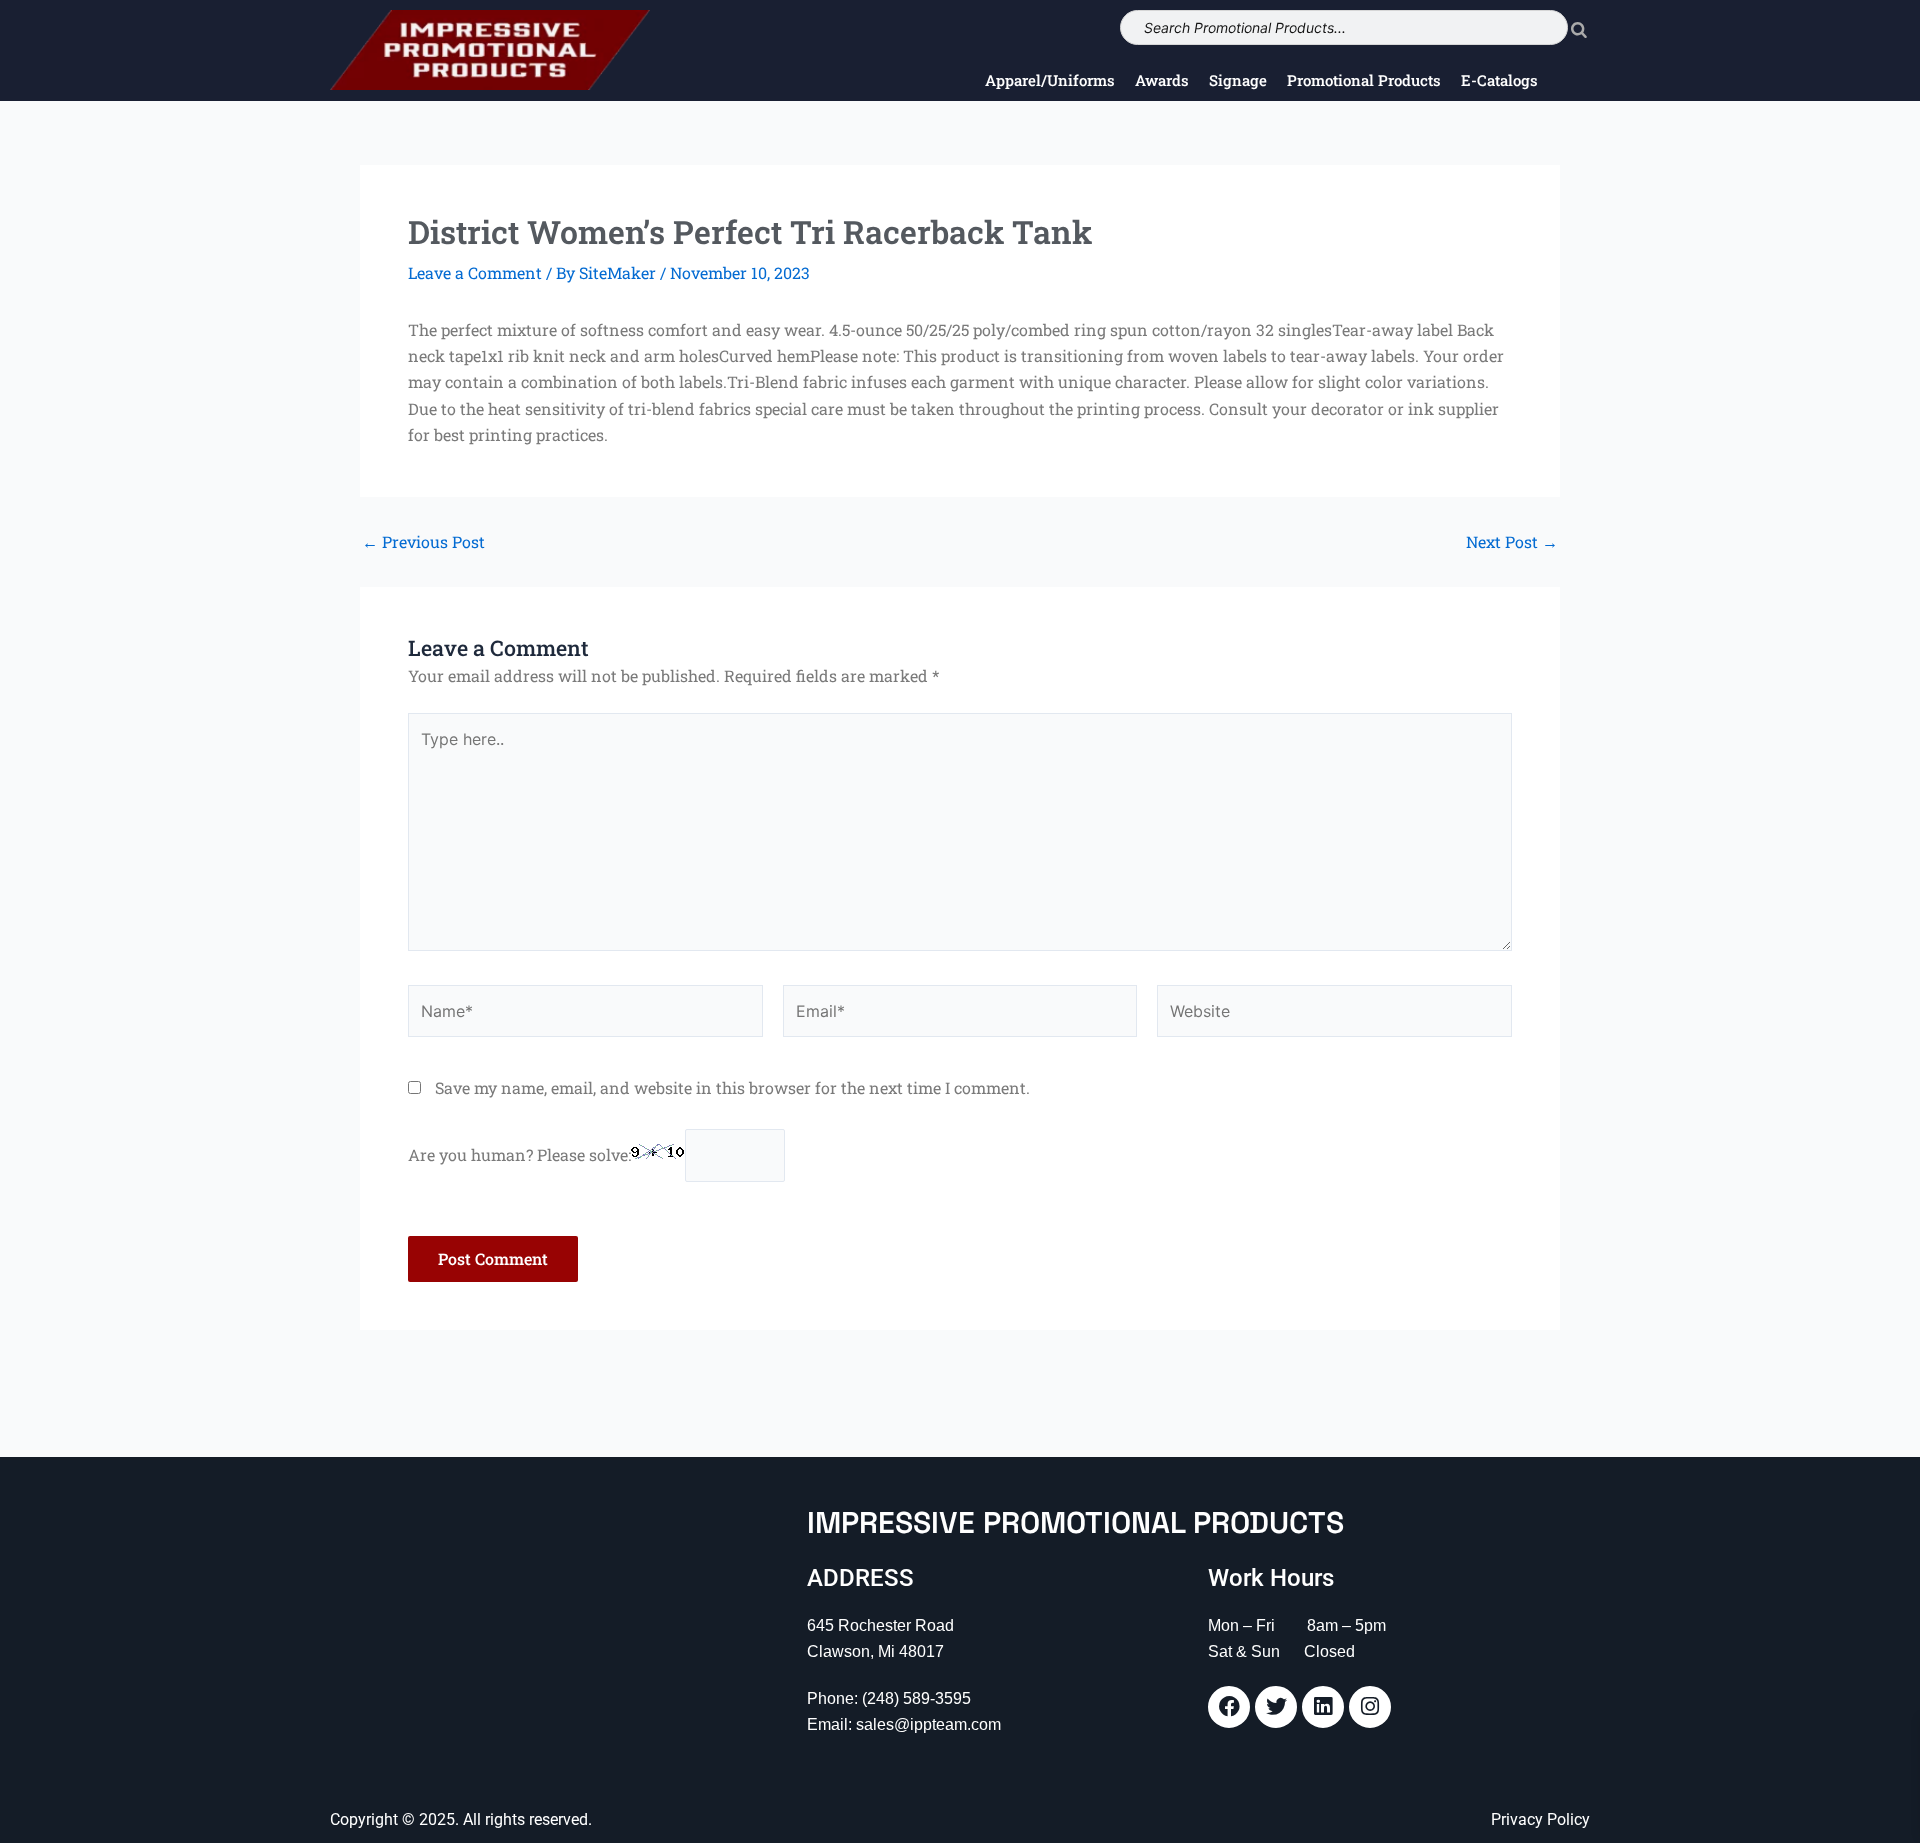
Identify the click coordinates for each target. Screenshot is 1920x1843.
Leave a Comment (475, 272)
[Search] (1579, 27)
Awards (1162, 80)
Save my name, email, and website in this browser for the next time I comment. (732, 1087)
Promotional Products (1364, 80)
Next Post (1512, 542)
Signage (1238, 80)
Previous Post (423, 542)
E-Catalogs (1499, 80)
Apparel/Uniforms (1050, 80)
